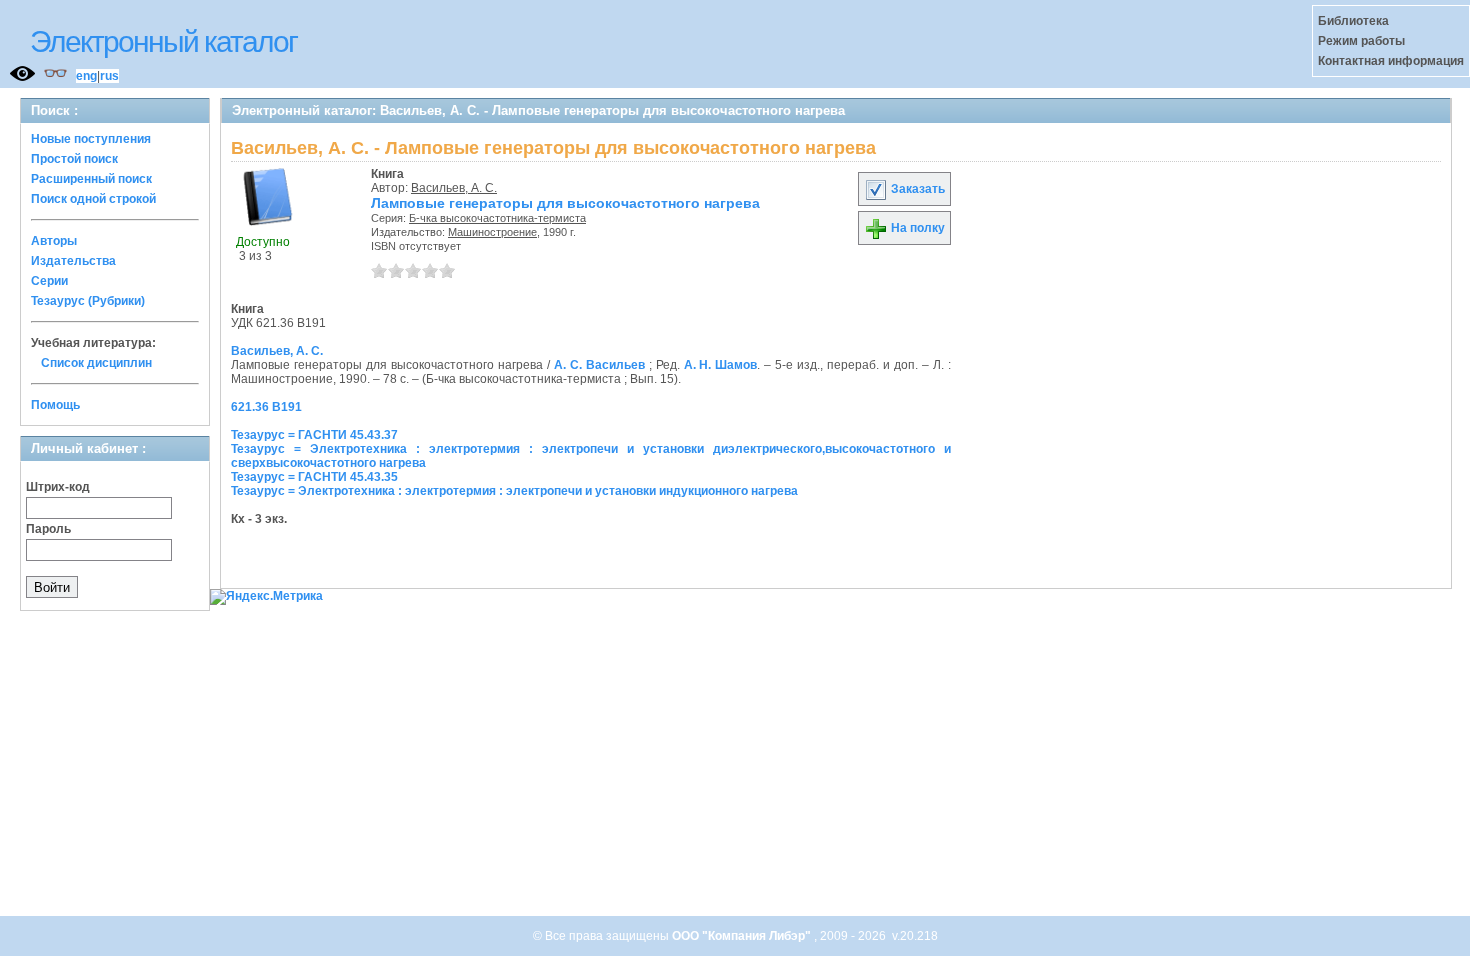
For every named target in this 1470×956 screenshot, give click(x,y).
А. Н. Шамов (721, 365)
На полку (916, 228)
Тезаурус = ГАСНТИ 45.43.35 (314, 477)
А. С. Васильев (599, 365)
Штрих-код (58, 487)
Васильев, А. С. (454, 188)
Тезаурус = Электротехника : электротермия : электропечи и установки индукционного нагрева (514, 491)
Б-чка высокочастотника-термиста (497, 218)
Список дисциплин (96, 363)
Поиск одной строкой (93, 199)
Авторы (54, 241)
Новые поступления (91, 139)
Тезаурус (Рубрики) (88, 301)
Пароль (48, 529)
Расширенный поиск (91, 179)
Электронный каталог (163, 41)
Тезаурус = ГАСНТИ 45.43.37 (314, 435)
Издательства (73, 261)
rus (109, 76)
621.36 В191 (266, 407)
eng (86, 76)
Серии (49, 281)
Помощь (55, 405)
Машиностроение (492, 232)
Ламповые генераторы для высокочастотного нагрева (565, 203)
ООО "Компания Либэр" (743, 936)
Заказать (916, 189)
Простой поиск (74, 159)
